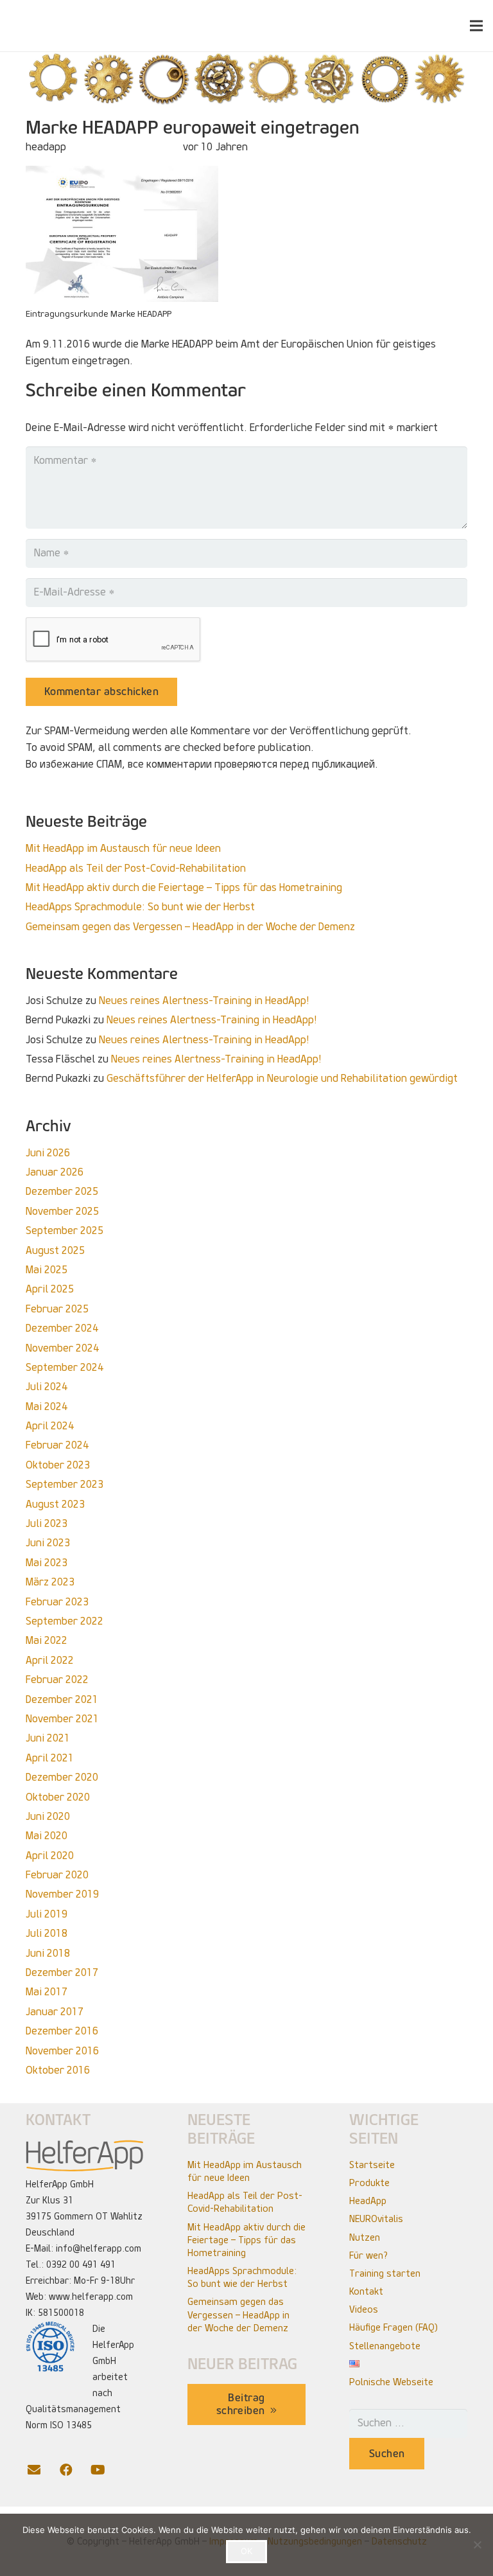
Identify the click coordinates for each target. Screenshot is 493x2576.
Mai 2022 (47, 1640)
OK (246, 2551)
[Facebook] (74, 2470)
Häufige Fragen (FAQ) (394, 2327)
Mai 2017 (47, 1992)
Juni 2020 (48, 1816)
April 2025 (50, 1289)
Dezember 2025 (62, 1191)
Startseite (372, 2165)
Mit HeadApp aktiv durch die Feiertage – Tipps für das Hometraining (184, 887)
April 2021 (50, 1758)
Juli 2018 (47, 1933)
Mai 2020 (47, 1836)
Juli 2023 (47, 1523)
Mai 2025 (47, 1270)
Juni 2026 (48, 1153)
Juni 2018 (48, 1953)
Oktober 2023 (58, 1465)
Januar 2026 (55, 1172)
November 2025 (62, 1211)
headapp (46, 147)
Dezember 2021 (62, 1699)
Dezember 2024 (62, 1328)
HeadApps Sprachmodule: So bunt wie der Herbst (140, 907)
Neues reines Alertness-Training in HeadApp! (204, 1001)
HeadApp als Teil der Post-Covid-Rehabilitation (136, 868)
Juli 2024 (47, 1387)
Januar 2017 (55, 2012)
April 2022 (50, 1660)
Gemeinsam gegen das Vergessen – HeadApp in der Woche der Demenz (190, 927)
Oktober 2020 (58, 1797)
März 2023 (50, 1582)
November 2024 (62, 1348)
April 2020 (50, 1856)
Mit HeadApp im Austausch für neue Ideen (123, 848)
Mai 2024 (47, 1407)
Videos (364, 2309)
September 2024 (65, 1367)
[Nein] (477, 2545)
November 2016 (62, 2051)
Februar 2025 (57, 1309)
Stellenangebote (385, 2346)
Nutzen (365, 2237)
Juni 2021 (48, 1738)
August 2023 (55, 1504)
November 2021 (62, 1719)
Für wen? (368, 2255)
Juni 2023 (48, 1543)
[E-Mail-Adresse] (42, 2470)
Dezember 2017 (62, 1972)
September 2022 (65, 1621)
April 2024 (50, 1426)
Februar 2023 (57, 1602)
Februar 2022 (57, 1680)
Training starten (385, 2273)
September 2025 (65, 1231)
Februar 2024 (57, 1445)
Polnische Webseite (391, 2382)
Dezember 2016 (62, 2031)
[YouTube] (106, 2470)
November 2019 (62, 1894)
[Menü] (476, 26)
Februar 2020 (57, 1875)
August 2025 (55, 1250)
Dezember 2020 (62, 1777)
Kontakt (366, 2291)
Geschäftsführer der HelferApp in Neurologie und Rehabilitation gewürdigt (282, 1078)
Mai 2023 (47, 1563)
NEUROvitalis (376, 2219)
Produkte (369, 2183)
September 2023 (65, 1484)
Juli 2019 (47, 1914)
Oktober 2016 (58, 2070)
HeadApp (368, 2201)
